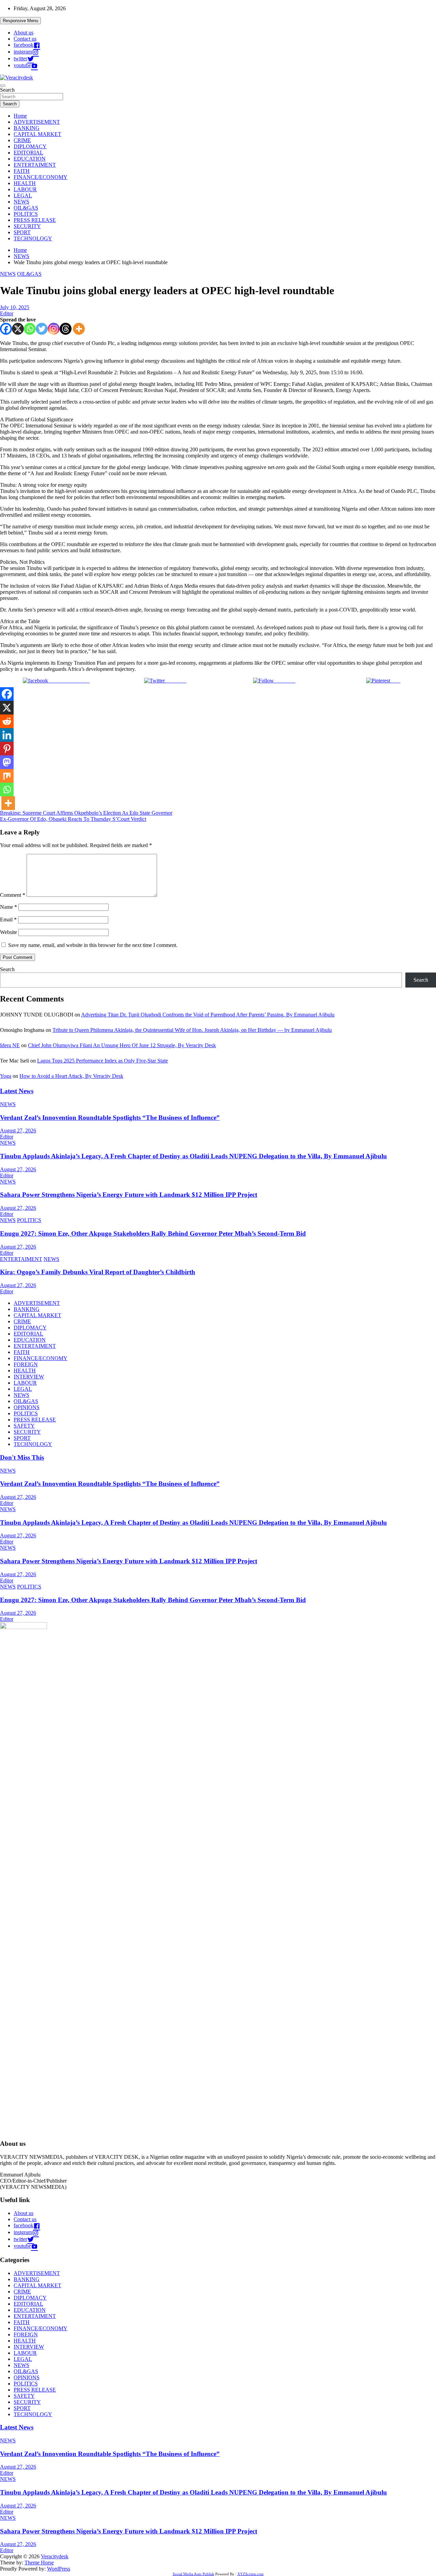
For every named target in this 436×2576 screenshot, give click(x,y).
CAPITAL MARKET (37, 134)
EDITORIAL (28, 153)
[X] (18, 329)
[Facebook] (6, 329)
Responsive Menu (20, 21)
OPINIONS (27, 1407)
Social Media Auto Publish (193, 2574)
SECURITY (27, 226)
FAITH (22, 171)
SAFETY (24, 1426)
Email (8, 920)
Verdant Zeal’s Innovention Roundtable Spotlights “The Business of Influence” (110, 1118)
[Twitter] (42, 329)
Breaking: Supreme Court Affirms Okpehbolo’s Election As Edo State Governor (86, 813)
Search (7, 90)
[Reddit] (7, 721)
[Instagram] (54, 329)
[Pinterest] (7, 749)
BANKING (27, 128)
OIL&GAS (26, 208)
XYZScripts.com (251, 2574)
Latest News (17, 1091)
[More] (79, 329)
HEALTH (25, 183)
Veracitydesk (55, 2556)
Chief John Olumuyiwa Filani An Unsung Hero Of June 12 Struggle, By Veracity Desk (122, 1045)
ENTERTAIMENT (35, 165)
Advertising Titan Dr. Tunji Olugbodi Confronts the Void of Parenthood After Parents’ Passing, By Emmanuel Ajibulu (208, 1015)
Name (9, 907)
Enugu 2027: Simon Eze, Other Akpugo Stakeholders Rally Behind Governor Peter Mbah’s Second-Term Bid (153, 1233)
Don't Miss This (22, 1457)
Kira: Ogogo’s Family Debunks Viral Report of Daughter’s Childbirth (98, 1272)
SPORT (22, 232)
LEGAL (23, 195)
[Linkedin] (7, 735)
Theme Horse (39, 2563)
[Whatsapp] (30, 329)
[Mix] (7, 776)
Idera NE (10, 1045)
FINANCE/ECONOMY (41, 177)
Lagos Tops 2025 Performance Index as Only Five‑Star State (103, 1061)
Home (20, 116)
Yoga (6, 1076)
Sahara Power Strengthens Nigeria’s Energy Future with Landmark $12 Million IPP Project (129, 1195)
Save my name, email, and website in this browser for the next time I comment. (93, 945)
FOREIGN (26, 1364)
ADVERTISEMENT (37, 122)
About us (24, 33)
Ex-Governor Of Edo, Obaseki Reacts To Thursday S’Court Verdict (73, 819)
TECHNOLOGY (33, 238)
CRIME (22, 140)
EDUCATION (30, 159)
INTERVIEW (29, 1377)
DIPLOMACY (30, 146)
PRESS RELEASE (35, 220)
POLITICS (26, 214)
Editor (7, 313)
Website (9, 932)
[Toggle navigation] (3, 86)
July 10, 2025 (15, 307)
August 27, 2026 (18, 1131)
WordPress (59, 2569)
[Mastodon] (7, 762)
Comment (13, 895)
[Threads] (66, 329)
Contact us (25, 39)
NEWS (21, 202)
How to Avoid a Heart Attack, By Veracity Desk (71, 1076)
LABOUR (25, 189)
